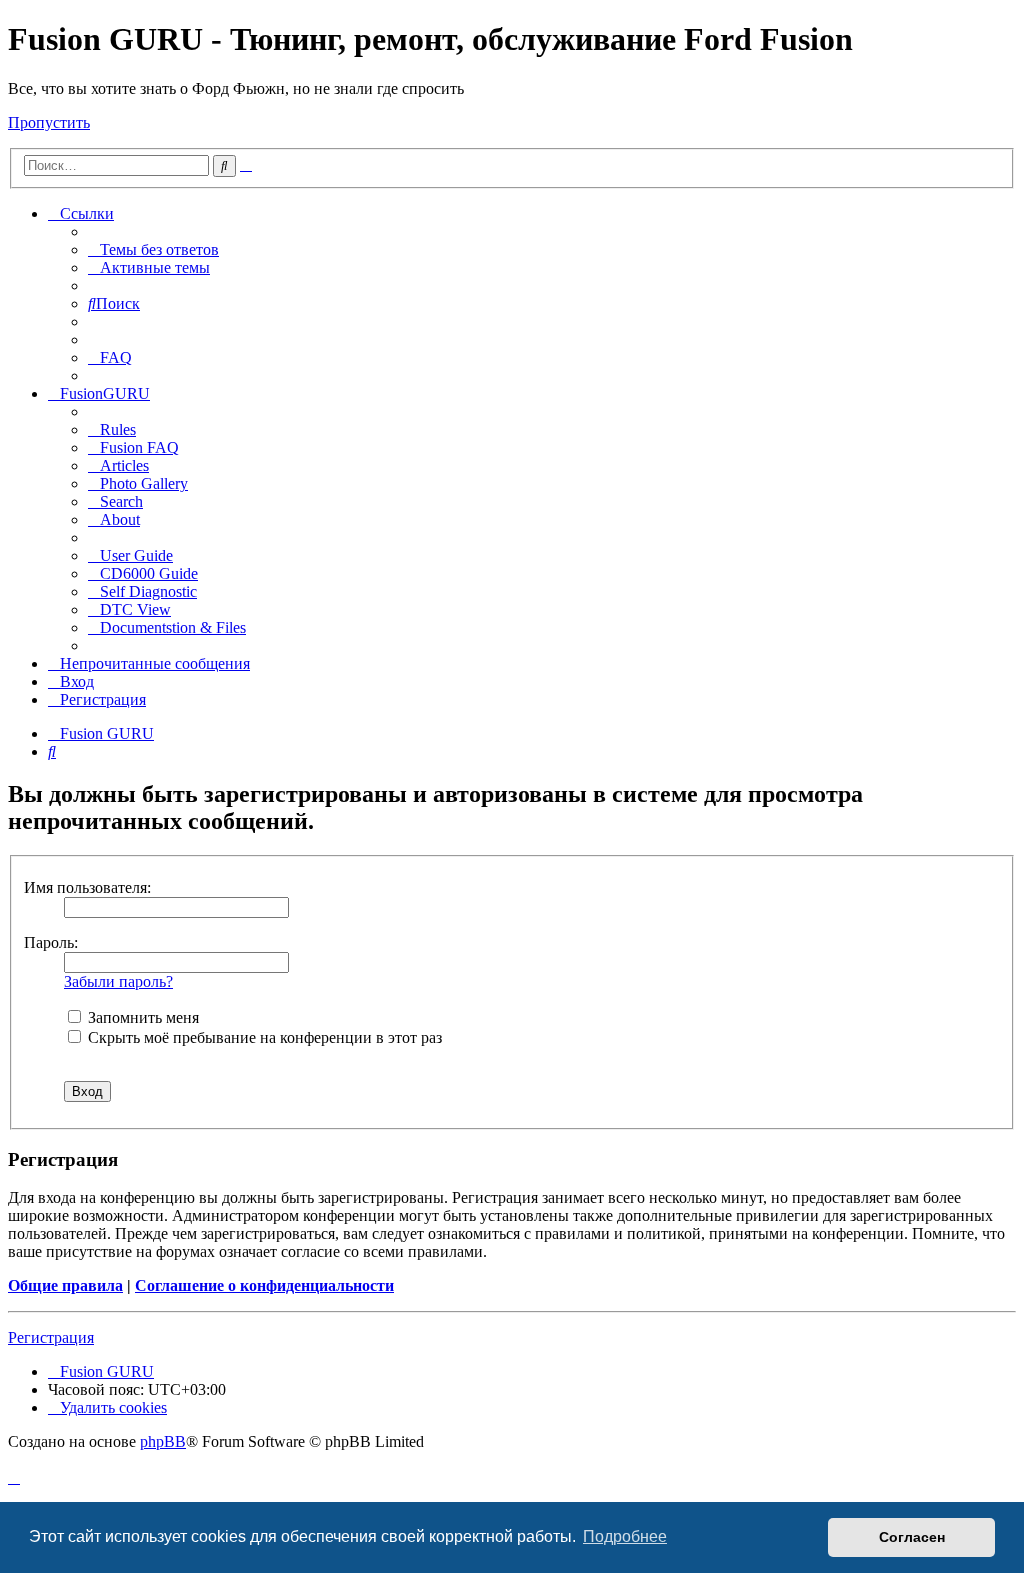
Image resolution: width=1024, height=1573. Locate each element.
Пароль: (51, 942)
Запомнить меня (141, 1017)
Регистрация (51, 1337)
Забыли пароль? (118, 981)
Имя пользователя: (87, 887)
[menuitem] (153, 249)
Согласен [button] (912, 1537)
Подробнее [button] (625, 1536)
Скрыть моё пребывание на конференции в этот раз (263, 1037)
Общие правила (65, 1285)
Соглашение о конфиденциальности (264, 1285)
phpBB (163, 1441)
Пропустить (49, 122)
